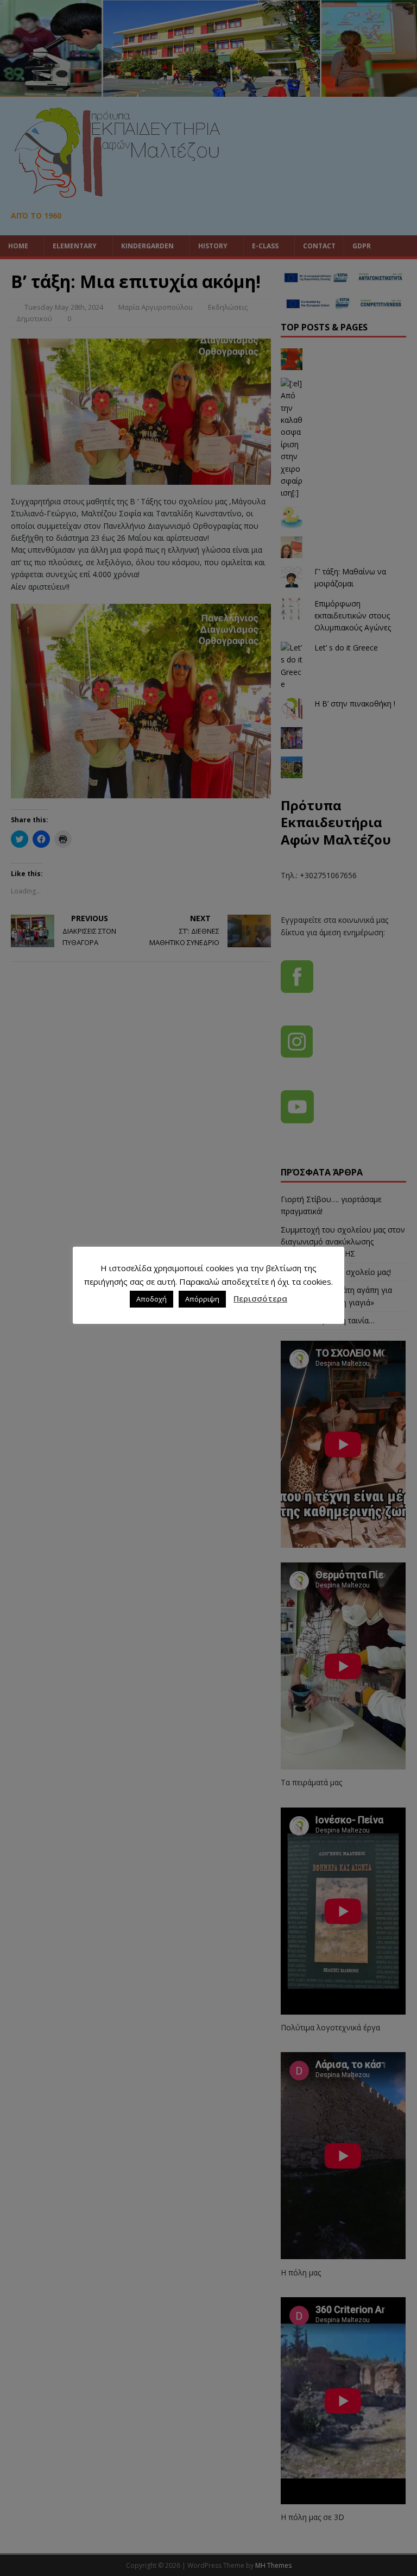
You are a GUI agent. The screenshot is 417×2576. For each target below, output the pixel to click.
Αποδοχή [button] (151, 1299)
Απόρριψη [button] (202, 1299)
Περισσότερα (260, 1298)
